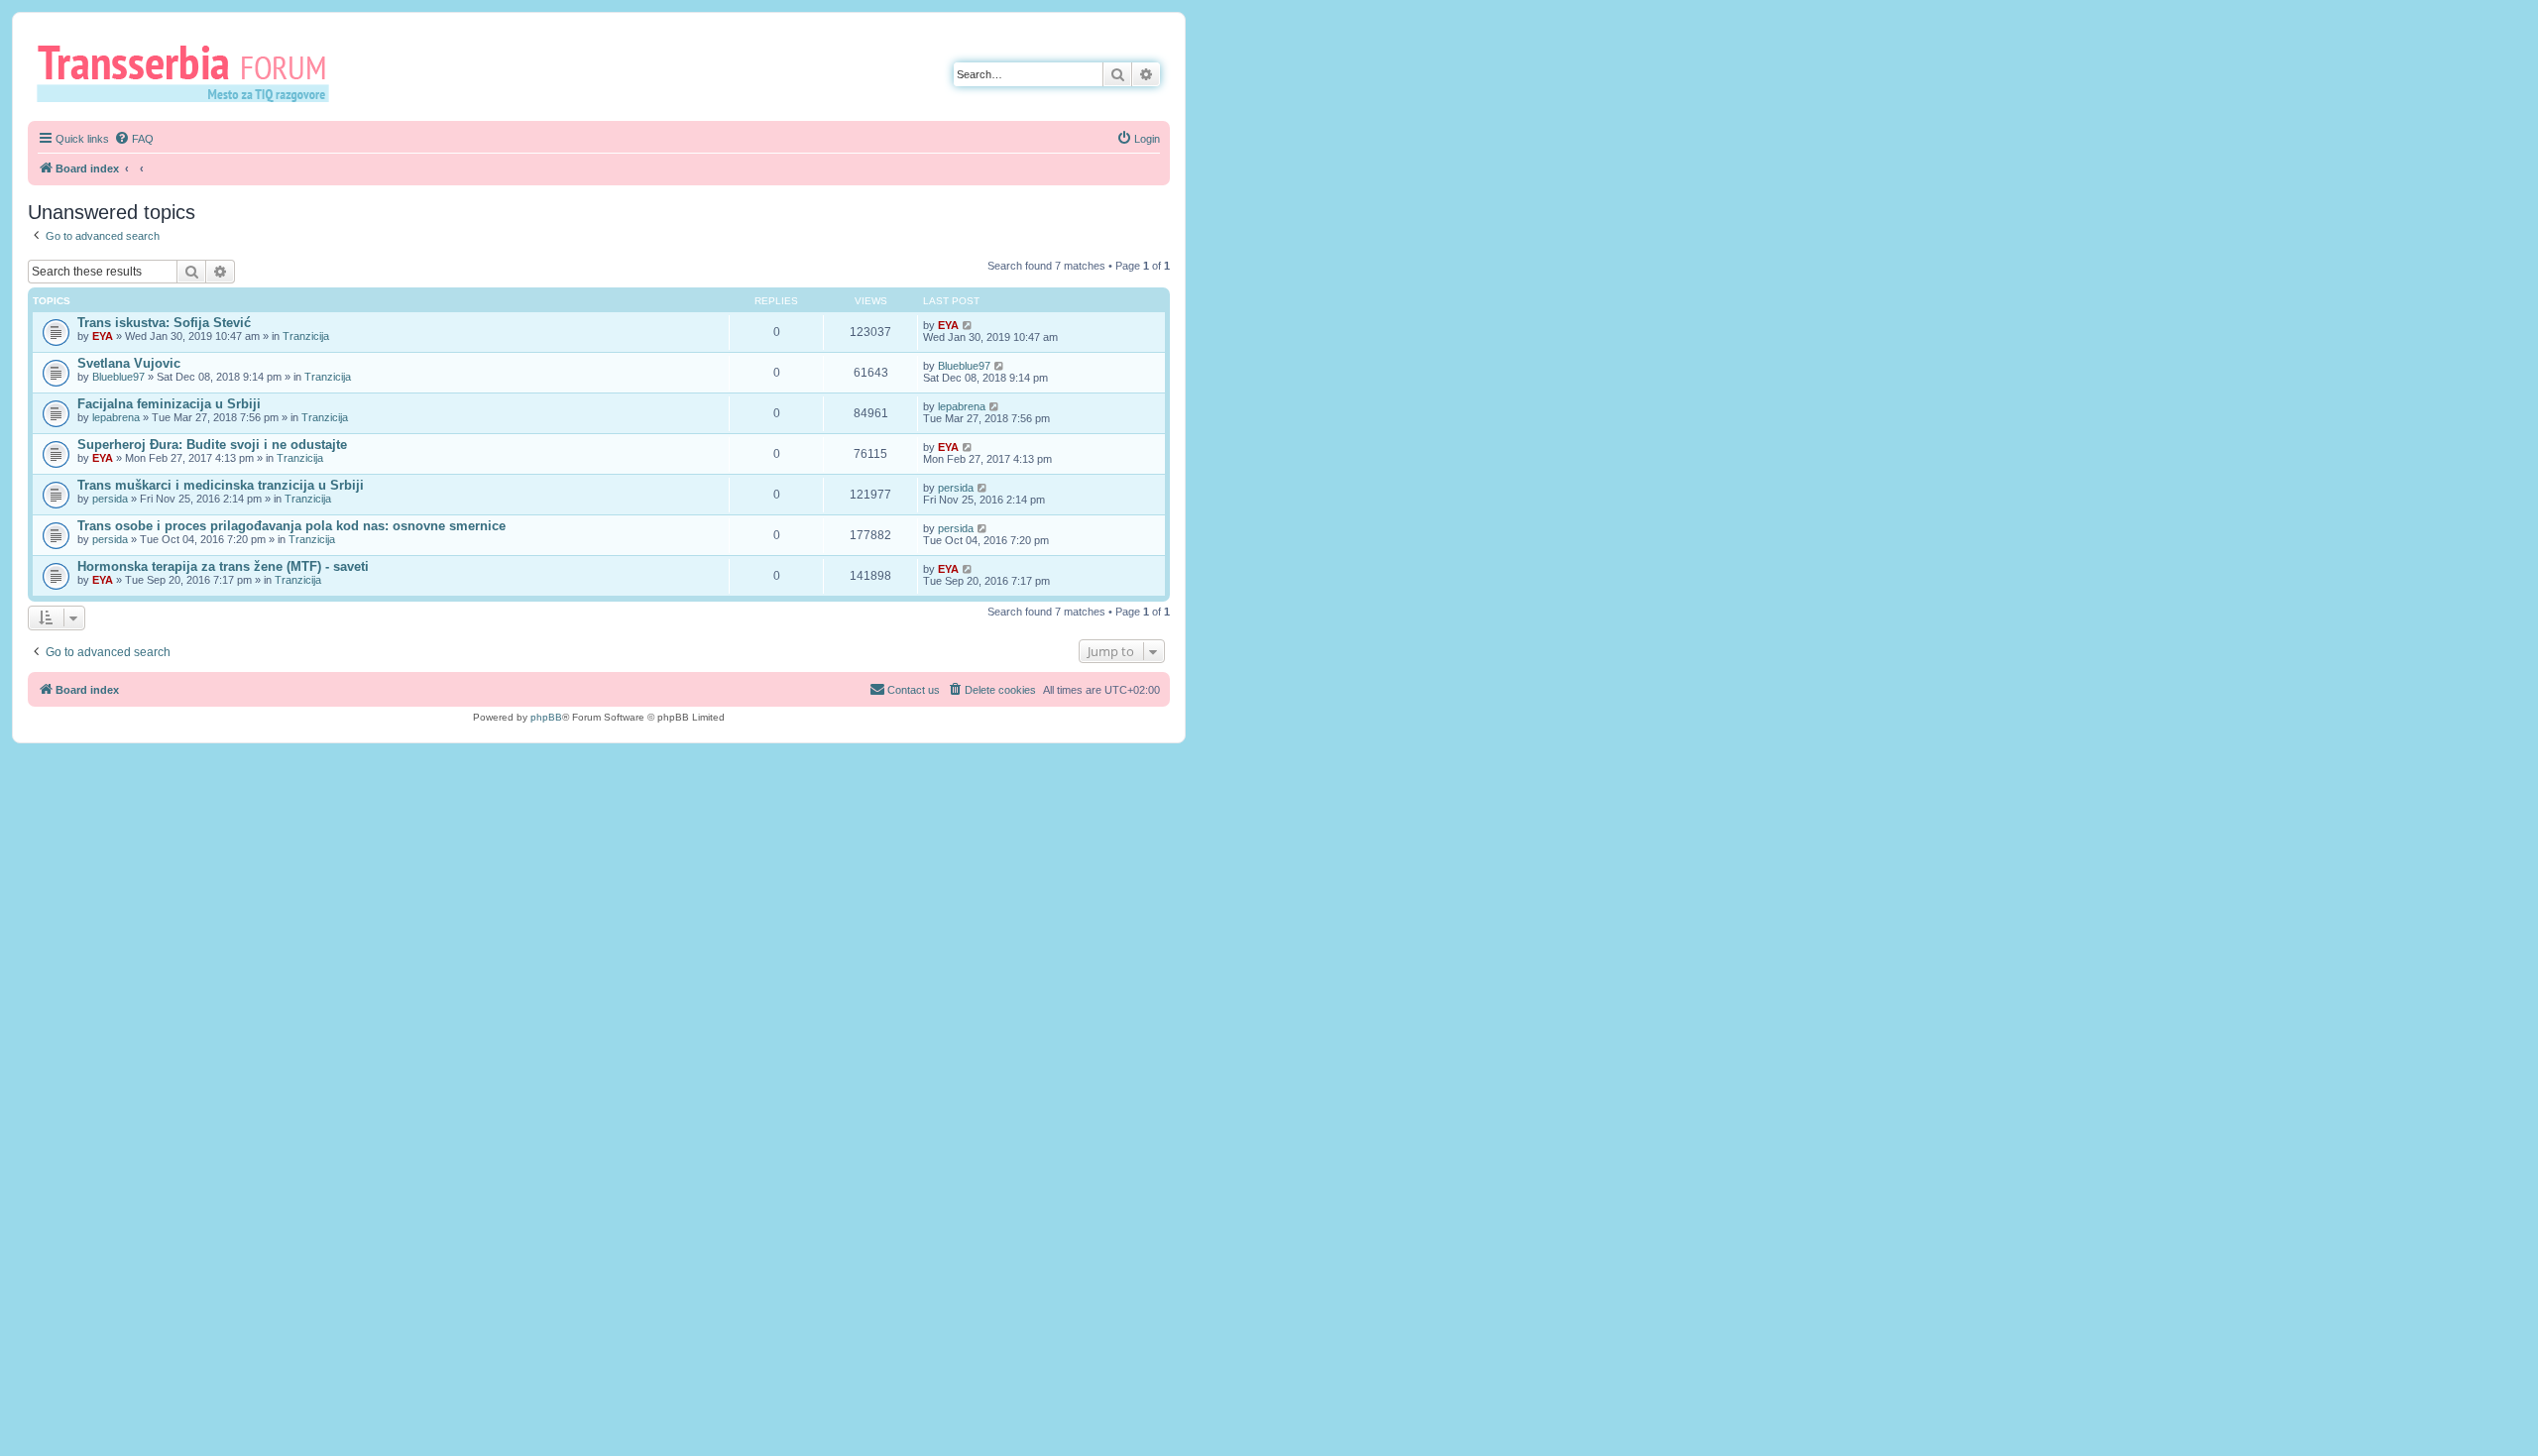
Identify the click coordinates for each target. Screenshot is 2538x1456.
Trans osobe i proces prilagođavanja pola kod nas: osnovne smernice (291, 526)
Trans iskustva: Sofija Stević (164, 323)
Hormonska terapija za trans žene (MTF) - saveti (223, 566)
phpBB (546, 717)
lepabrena (116, 417)
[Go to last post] (968, 325)
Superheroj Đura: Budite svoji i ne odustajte (212, 445)
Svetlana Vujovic (129, 363)
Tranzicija (306, 336)
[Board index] (190, 72)
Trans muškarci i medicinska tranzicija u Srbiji (221, 485)
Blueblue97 (118, 377)
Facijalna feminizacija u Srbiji (169, 404)
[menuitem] (134, 139)
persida (110, 499)
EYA (103, 336)
